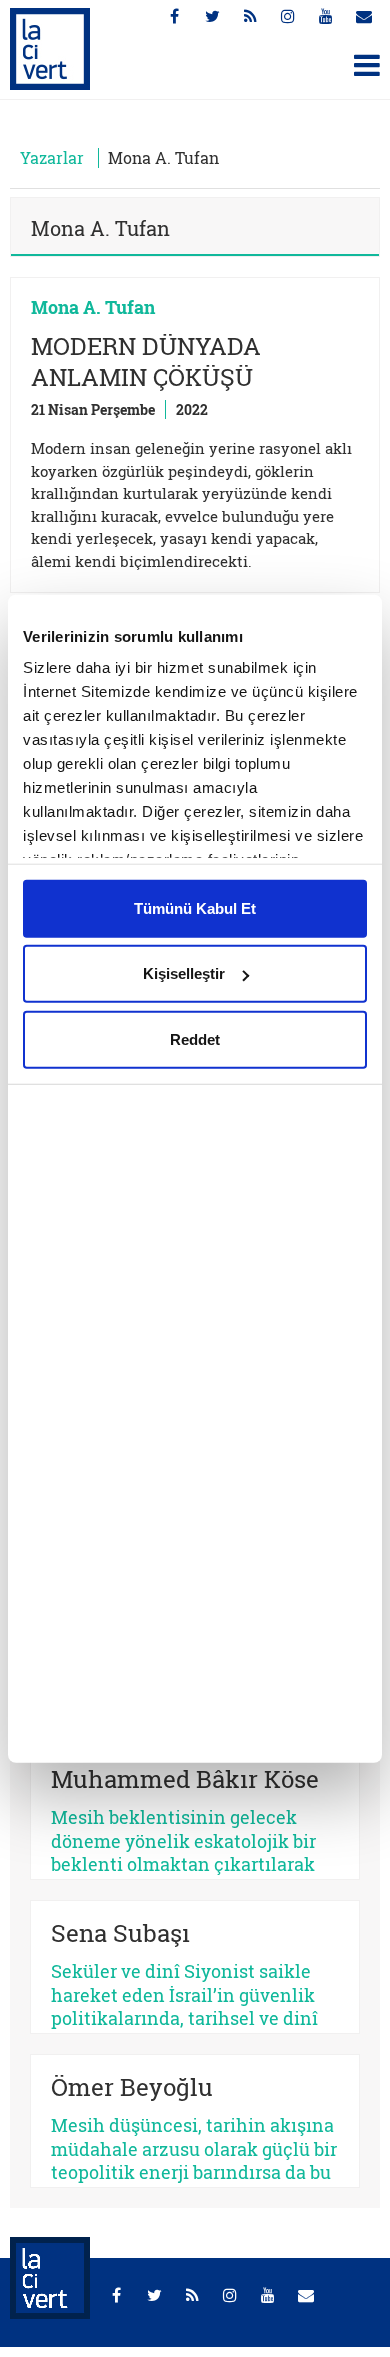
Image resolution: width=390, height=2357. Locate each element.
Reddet (195, 1038)
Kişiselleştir (184, 973)
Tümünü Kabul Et (195, 907)
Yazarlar (52, 157)
